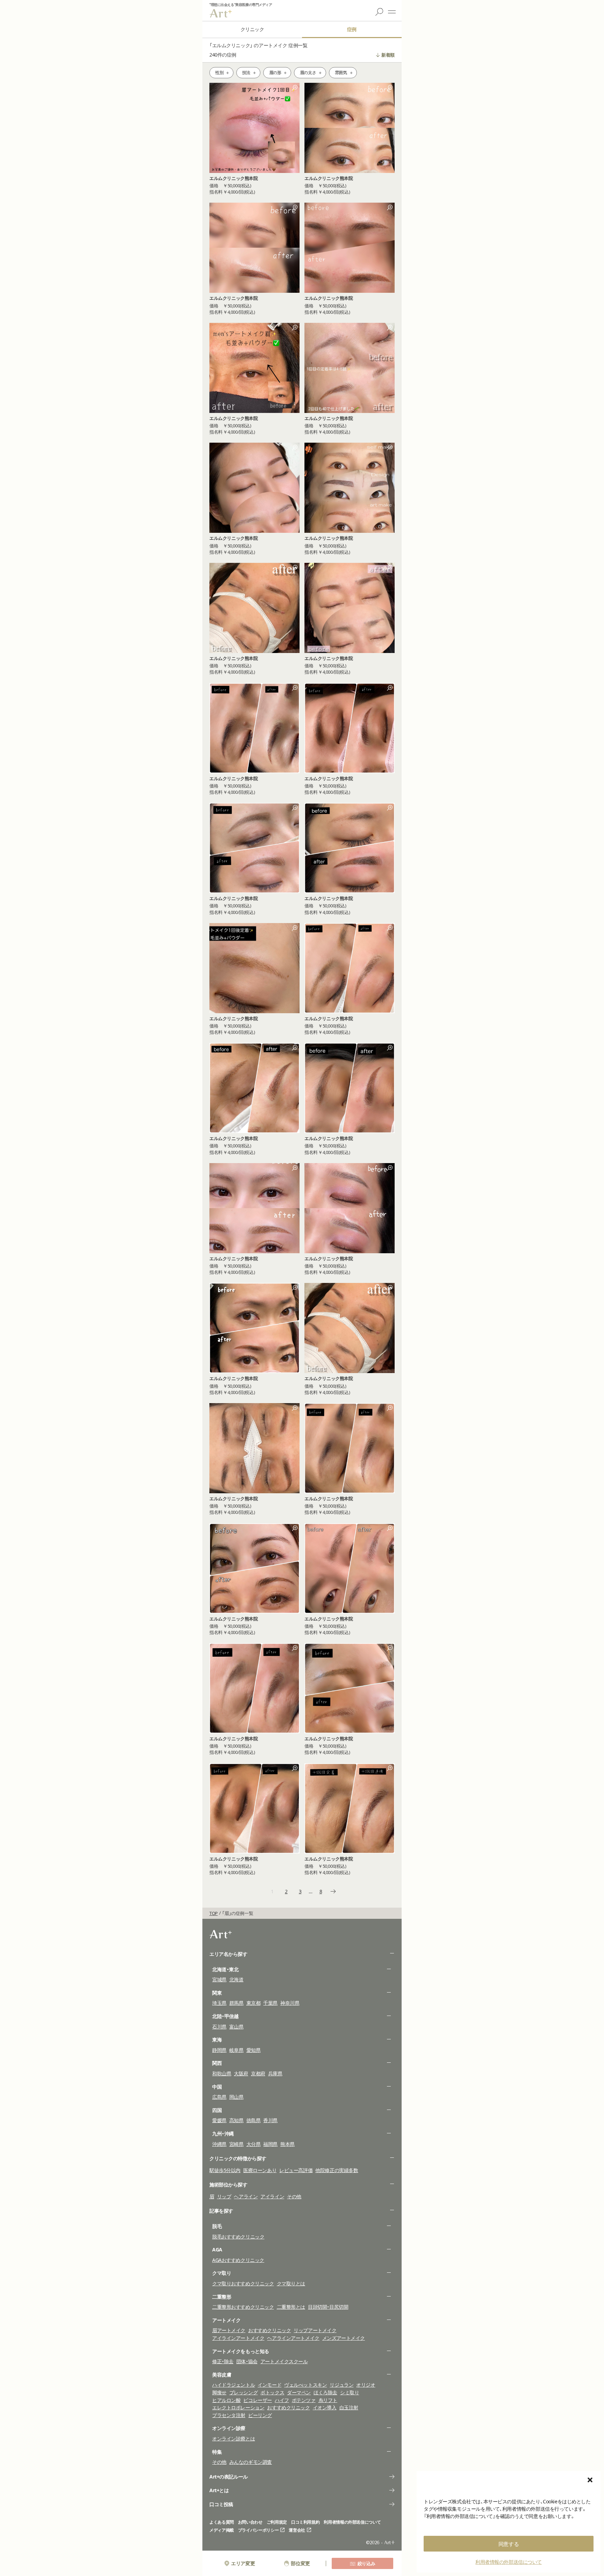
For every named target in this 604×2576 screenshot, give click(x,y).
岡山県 (236, 2097)
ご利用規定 (277, 2522)
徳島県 (254, 2120)
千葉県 (270, 2003)
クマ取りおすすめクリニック (243, 2283)
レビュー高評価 (296, 2170)
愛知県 (254, 2050)
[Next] (333, 1892)
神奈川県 (290, 2003)
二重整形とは (291, 2307)
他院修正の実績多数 (337, 2170)
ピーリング (260, 2415)
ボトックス (272, 2392)
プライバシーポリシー (258, 2530)
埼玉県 (219, 2003)
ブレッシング (243, 2392)
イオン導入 (325, 2407)
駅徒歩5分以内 (225, 2170)
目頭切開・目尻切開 (328, 2307)
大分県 (254, 2144)
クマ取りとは (291, 2283)
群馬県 (236, 2003)
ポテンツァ (304, 2400)
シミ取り (350, 2392)
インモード (269, 2385)
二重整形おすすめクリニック (243, 2307)
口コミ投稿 (221, 2504)
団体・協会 (247, 2361)
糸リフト (328, 2400)
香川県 (270, 2120)
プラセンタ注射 (229, 2415)
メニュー (392, 12)
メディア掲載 (222, 2530)
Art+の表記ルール (229, 2477)
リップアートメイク (315, 2330)
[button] (590, 2480)
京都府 (258, 2073)
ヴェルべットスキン (305, 2385)
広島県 (219, 2097)
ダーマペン (299, 2392)
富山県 (236, 2027)
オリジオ (366, 2385)
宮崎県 (236, 2144)
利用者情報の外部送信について (509, 2562)
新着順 (388, 55)
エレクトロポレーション (238, 2407)
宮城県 (219, 1979)
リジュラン (341, 2385)
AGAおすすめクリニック (238, 2260)
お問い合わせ (250, 2522)
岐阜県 (236, 2050)
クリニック (252, 29)
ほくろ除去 (325, 2392)
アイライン (272, 2196)
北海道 (236, 1979)
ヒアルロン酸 (226, 2400)
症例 (352, 29)
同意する (509, 2544)
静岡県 (219, 2050)
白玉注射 (349, 2407)
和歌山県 (222, 2073)
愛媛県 (219, 2120)
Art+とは (219, 2490)
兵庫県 (275, 2073)
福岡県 (270, 2144)
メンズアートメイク (344, 2338)
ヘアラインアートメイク (293, 2338)
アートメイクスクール (284, 2361)
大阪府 (241, 2073)
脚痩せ (219, 2392)
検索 (379, 12)
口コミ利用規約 (305, 2522)
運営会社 (297, 2530)
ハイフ (282, 2400)
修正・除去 (223, 2361)
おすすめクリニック (269, 2330)
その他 (294, 2196)
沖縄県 (219, 2144)
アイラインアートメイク (238, 2338)
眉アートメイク (229, 2330)
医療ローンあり (260, 2170)
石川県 (219, 2027)
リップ (224, 2196)
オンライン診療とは (233, 2439)
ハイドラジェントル (233, 2385)
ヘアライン (246, 2196)
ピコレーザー (257, 2400)
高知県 (236, 2120)
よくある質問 (222, 2522)
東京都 (254, 2003)
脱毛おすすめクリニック (238, 2237)
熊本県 (287, 2144)
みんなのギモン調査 (251, 2462)
